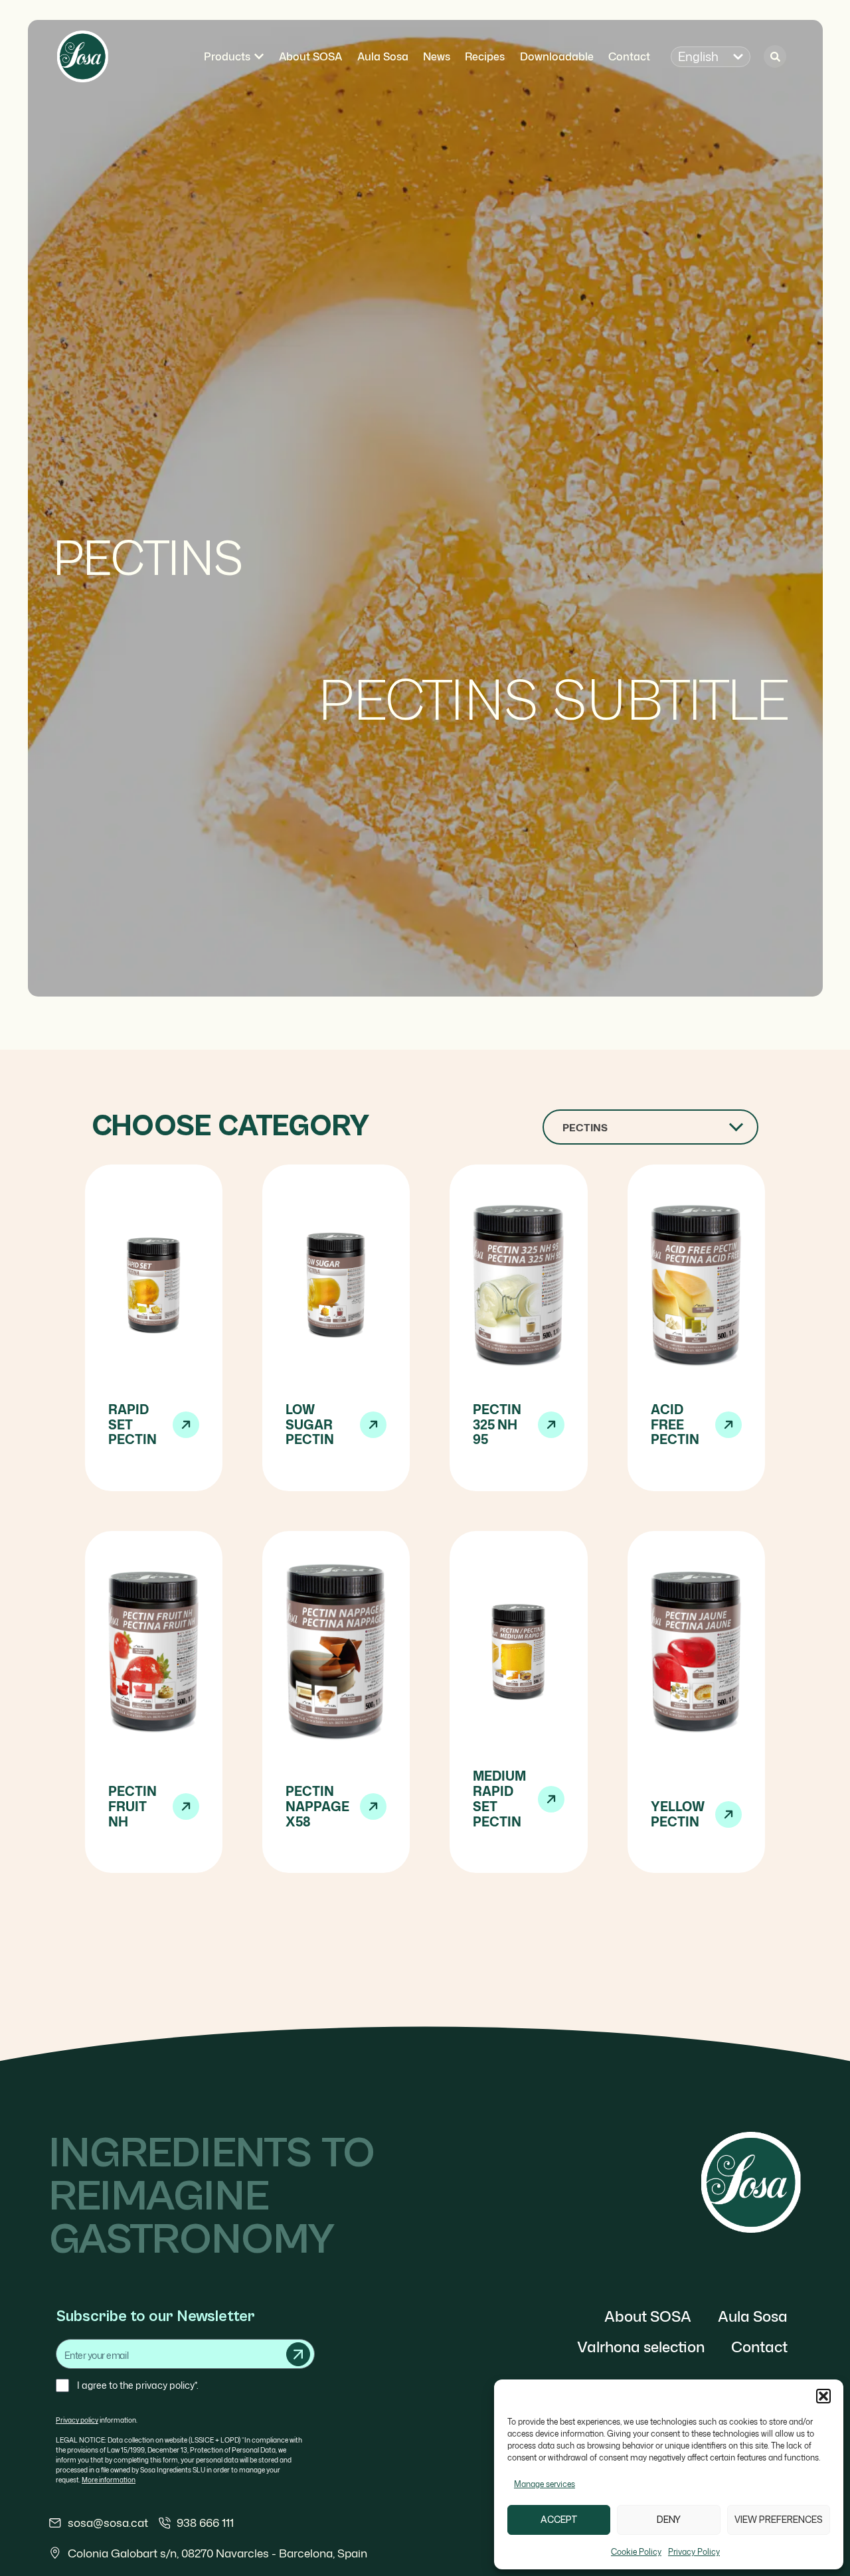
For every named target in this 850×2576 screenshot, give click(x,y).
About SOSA (648, 2316)
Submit (298, 2354)
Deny (669, 2520)
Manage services (545, 2484)
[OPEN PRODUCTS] (259, 56)
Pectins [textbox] (585, 1128)
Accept (559, 2520)
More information (109, 2480)
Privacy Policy (694, 2552)
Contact (759, 2347)
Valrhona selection (641, 2347)
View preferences (779, 2520)
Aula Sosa (753, 2316)
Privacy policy (77, 2420)
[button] (823, 2396)
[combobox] (650, 1127)
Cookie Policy (636, 2552)
